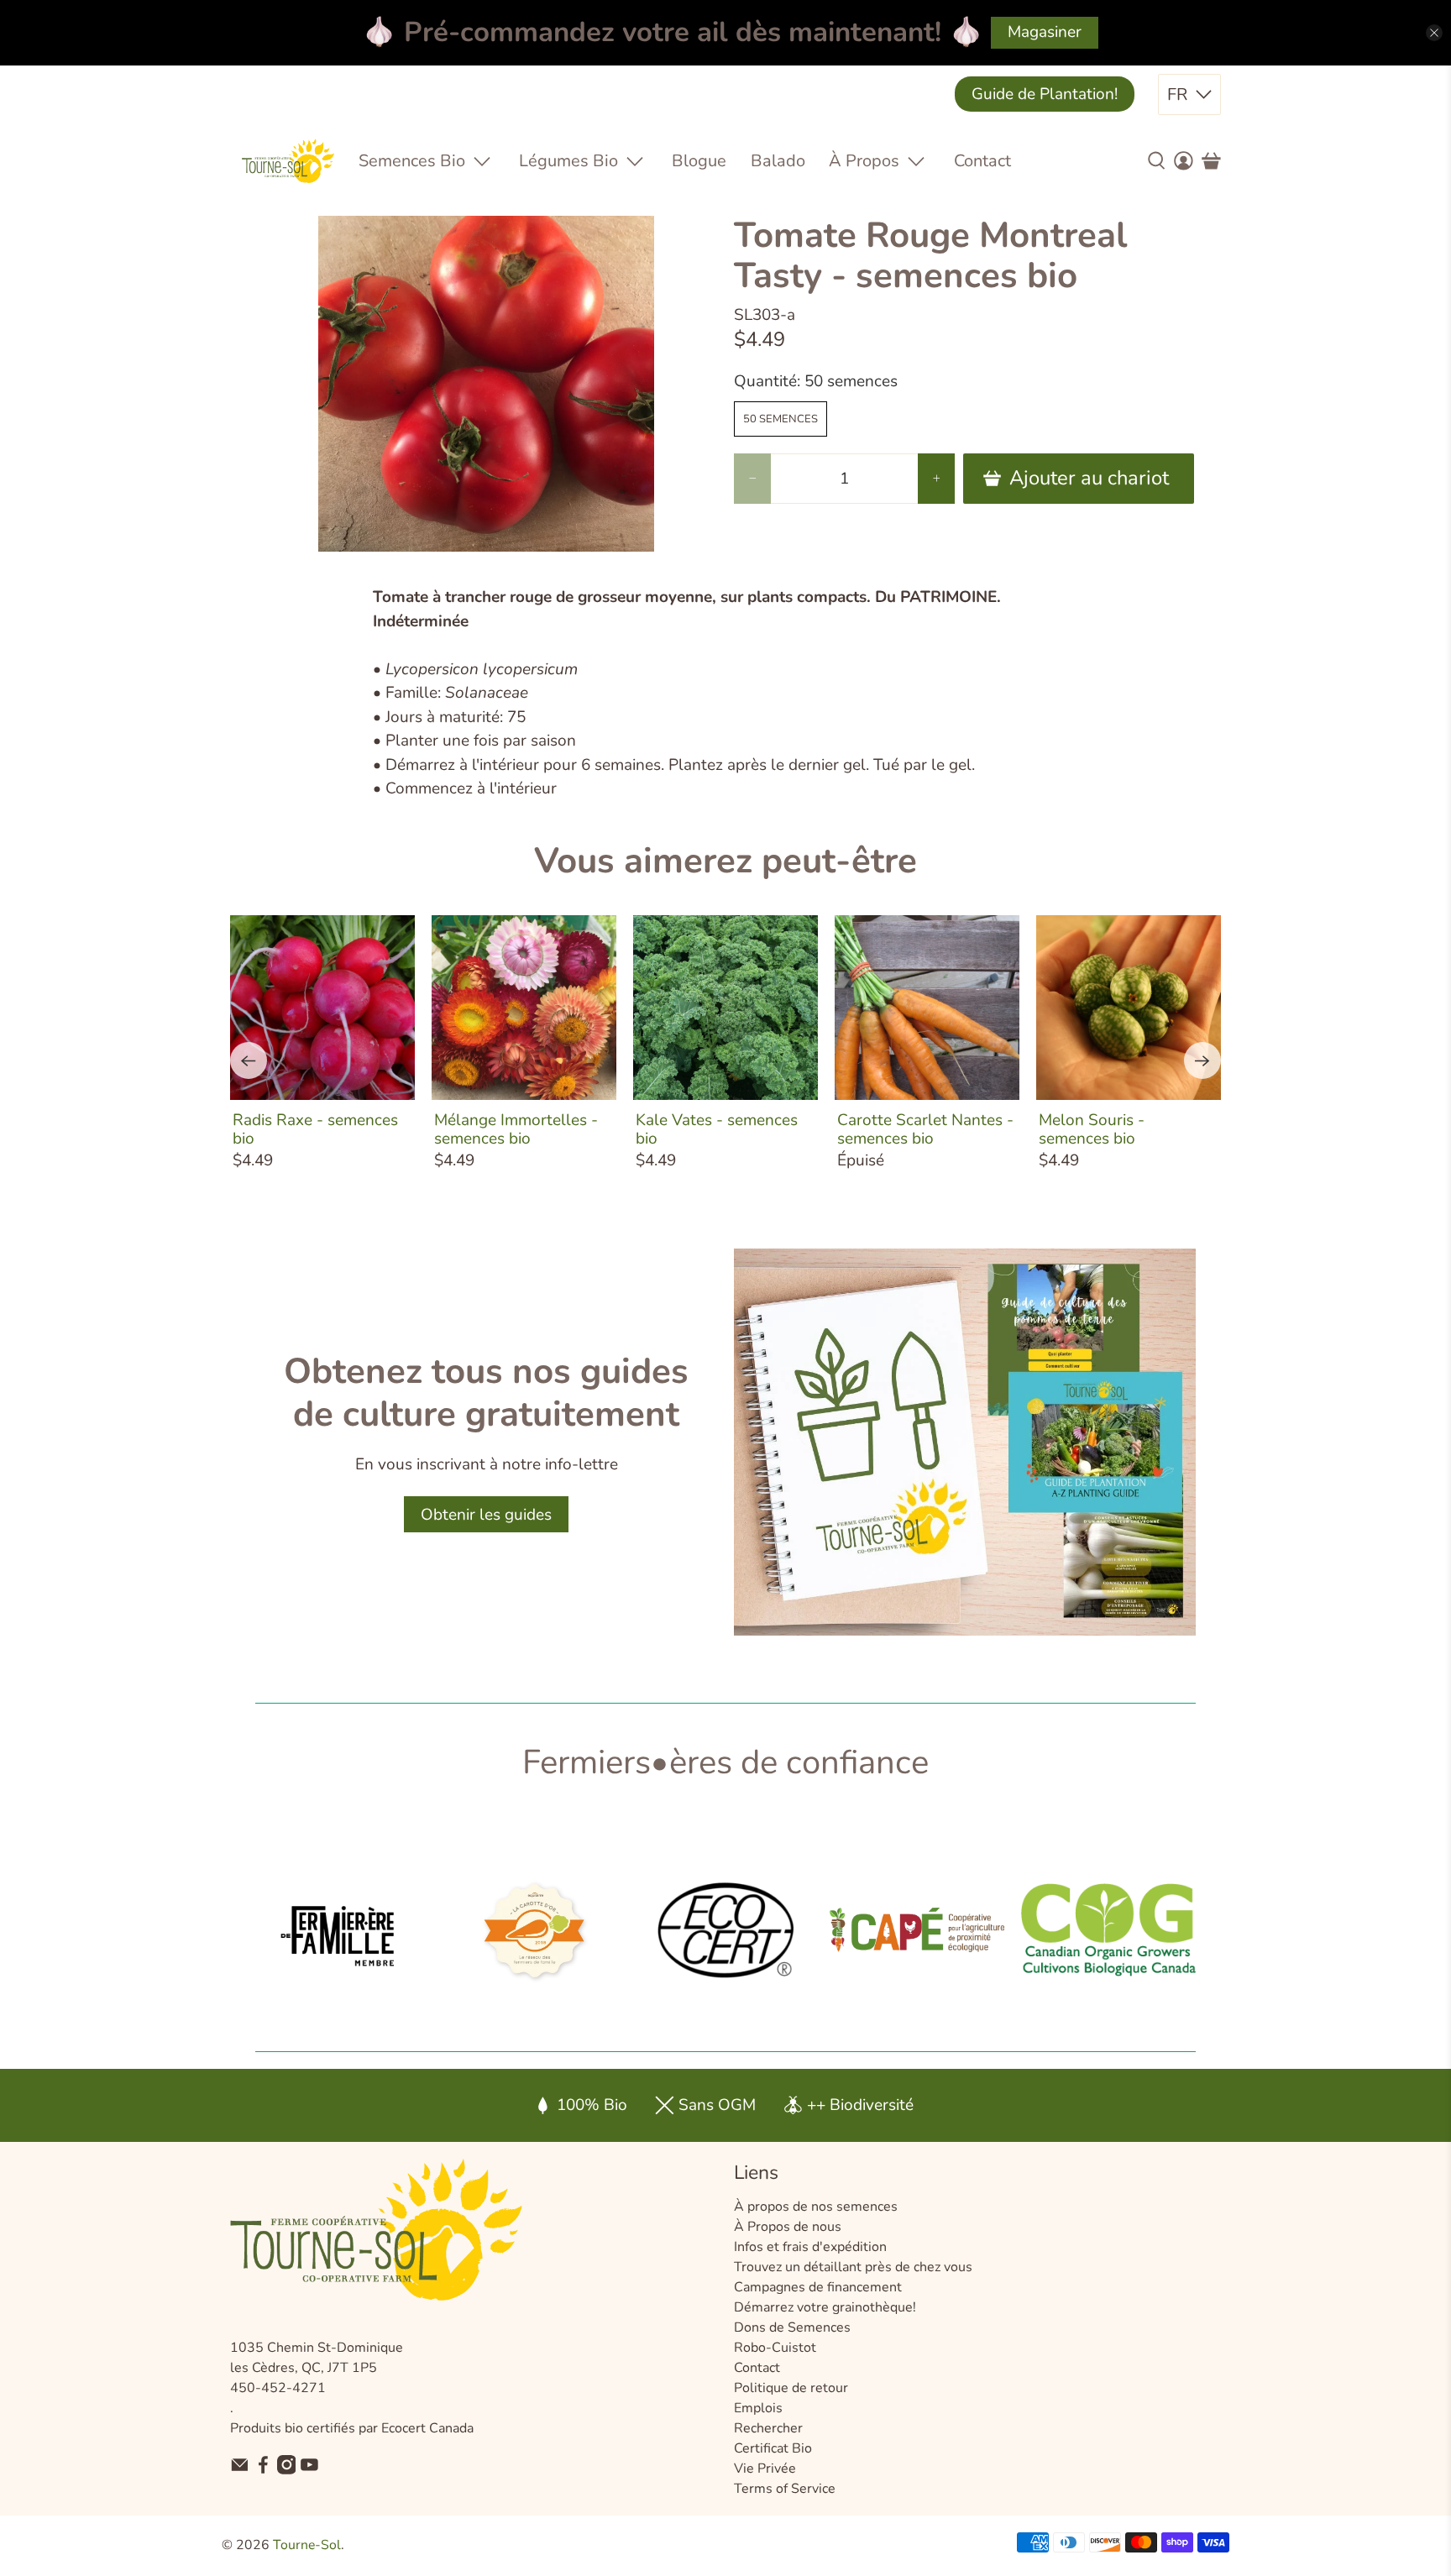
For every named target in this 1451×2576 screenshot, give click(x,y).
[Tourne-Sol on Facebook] (263, 2470)
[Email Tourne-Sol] (240, 2470)
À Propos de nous (788, 2227)
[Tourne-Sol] (288, 161)
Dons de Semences (792, 2327)
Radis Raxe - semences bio (315, 1129)
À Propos (864, 161)
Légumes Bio (568, 161)
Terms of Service (785, 2489)
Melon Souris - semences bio (1092, 1129)
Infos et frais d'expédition (810, 2247)
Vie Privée (765, 2469)
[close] (1434, 33)
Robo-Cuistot (775, 2348)
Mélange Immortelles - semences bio (516, 1129)
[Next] (1202, 1060)
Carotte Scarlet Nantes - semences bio (925, 1129)
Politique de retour (791, 2388)
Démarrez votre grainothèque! (825, 2307)
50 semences (781, 419)
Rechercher (768, 2428)
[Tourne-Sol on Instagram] (287, 2470)
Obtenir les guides (486, 1515)
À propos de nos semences (816, 2207)
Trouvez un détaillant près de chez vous (853, 2267)
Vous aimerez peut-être (725, 861)
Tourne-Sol (307, 2545)
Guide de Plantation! (1045, 94)
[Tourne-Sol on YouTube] (309, 2470)
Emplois (758, 2408)
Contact (982, 161)
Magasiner (1045, 32)
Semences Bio (412, 161)
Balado (778, 161)
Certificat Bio (773, 2448)
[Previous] (249, 1060)
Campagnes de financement (818, 2287)
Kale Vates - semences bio (717, 1129)
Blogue (699, 161)
